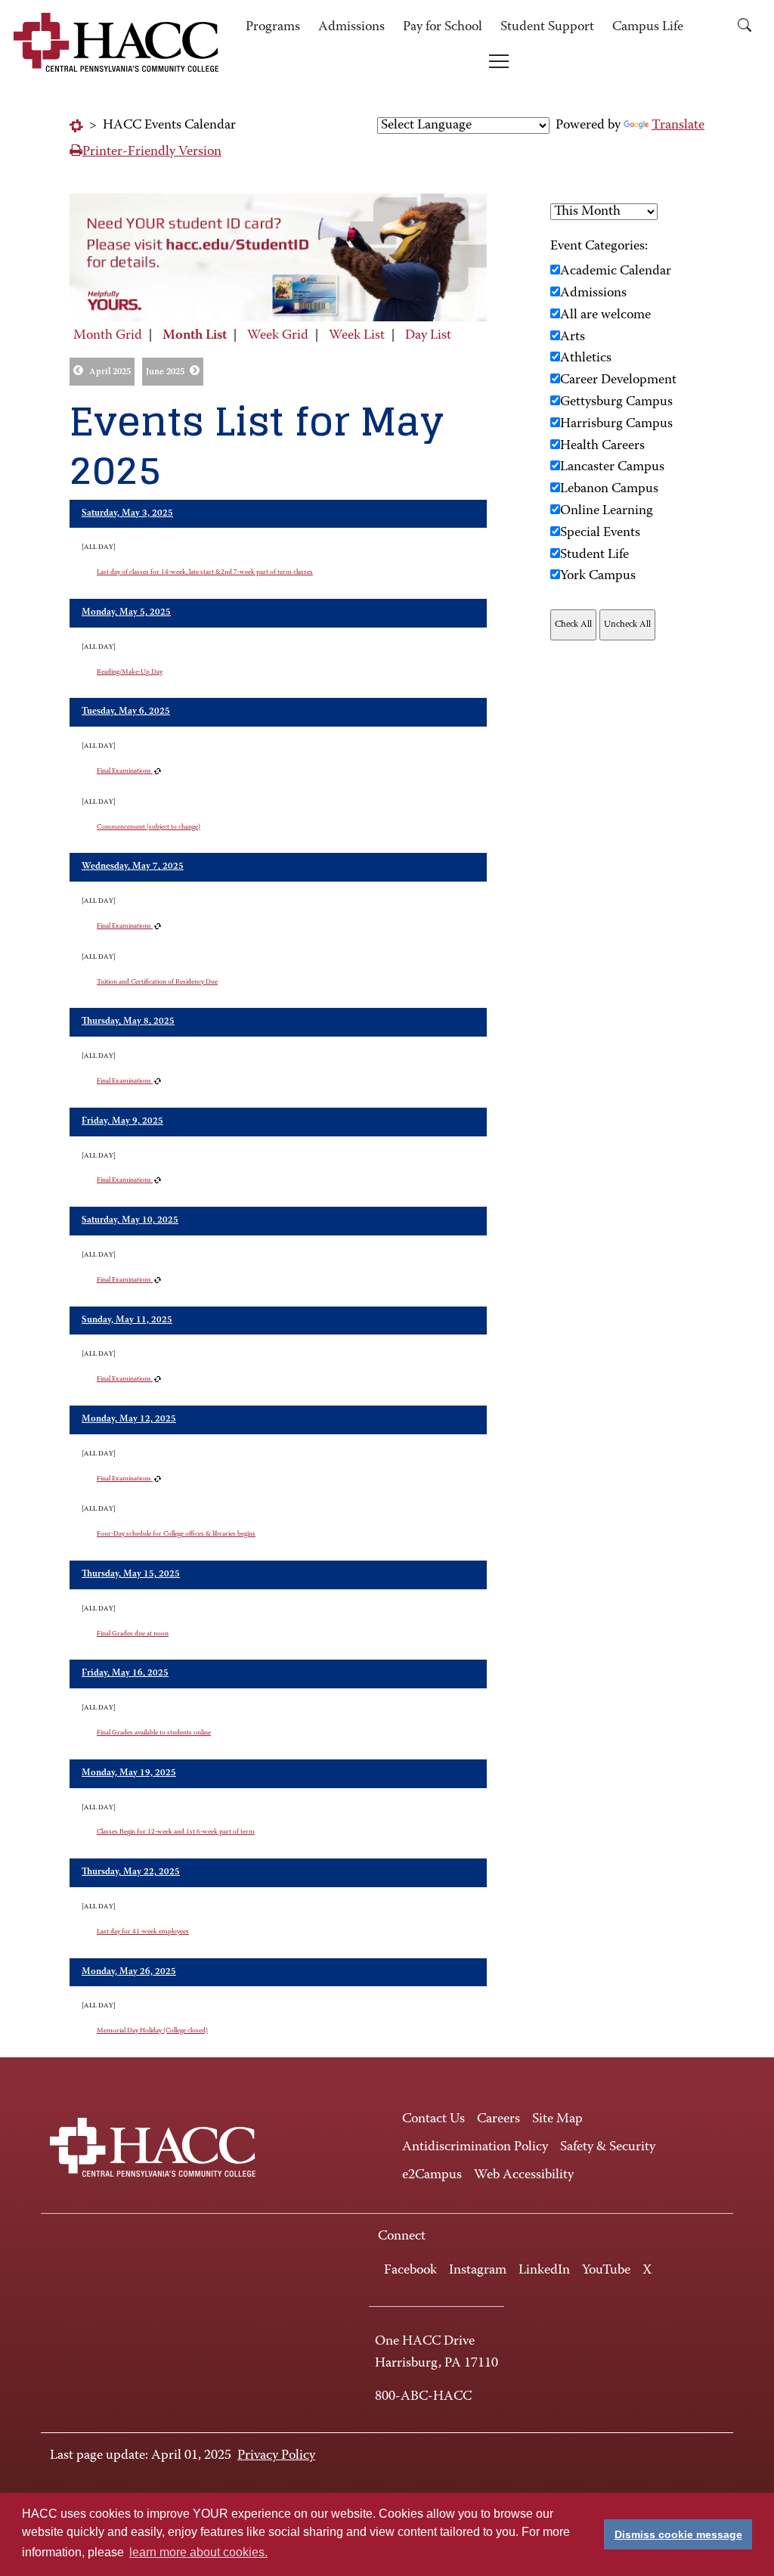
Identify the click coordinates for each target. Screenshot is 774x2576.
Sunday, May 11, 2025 (127, 1320)
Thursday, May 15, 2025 (131, 1574)
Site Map (557, 2119)
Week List (357, 336)
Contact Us (433, 2119)
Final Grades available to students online (154, 1733)
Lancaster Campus (612, 467)
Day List (428, 336)
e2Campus (432, 2175)
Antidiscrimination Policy (475, 2147)
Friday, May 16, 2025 (125, 1673)
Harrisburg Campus (616, 424)
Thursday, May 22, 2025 (131, 1872)
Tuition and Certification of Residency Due (157, 982)
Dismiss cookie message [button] (678, 2534)
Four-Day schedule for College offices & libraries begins (176, 1534)
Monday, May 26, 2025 (129, 1972)
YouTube (606, 2271)
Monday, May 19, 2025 (129, 1773)
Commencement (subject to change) (149, 827)
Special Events (600, 533)
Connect (402, 2237)
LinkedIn (544, 2271)
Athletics (586, 358)
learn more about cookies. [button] (198, 2552)
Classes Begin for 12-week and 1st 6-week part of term (176, 1832)
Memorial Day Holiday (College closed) (152, 2030)
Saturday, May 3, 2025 (127, 513)
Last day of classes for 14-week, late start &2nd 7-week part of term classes (205, 572)
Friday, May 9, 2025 (122, 1121)
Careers (498, 2119)
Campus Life (648, 27)
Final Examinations (125, 771)
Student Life (594, 555)
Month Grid (108, 336)
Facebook (410, 2271)
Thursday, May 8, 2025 (128, 1021)
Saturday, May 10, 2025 (130, 1220)
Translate (678, 126)
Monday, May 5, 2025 (126, 612)
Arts (573, 337)
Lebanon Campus (609, 489)
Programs (273, 27)
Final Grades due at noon (133, 1634)
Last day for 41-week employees (143, 1931)
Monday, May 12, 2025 (129, 1419)
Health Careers (602, 446)
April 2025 (110, 372)
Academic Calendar (616, 271)
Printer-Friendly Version (152, 152)
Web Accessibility (524, 2175)
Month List (195, 336)
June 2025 (165, 372)
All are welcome (605, 315)
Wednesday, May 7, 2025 (133, 866)
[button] (745, 28)
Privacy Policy (276, 2456)
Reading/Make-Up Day (130, 672)
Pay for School (443, 27)
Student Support (547, 27)
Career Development (618, 380)
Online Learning (607, 511)
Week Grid (278, 336)
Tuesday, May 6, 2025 (126, 711)
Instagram (478, 2271)
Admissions (351, 27)
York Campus (598, 576)
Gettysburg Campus (616, 402)
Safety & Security (608, 2147)
